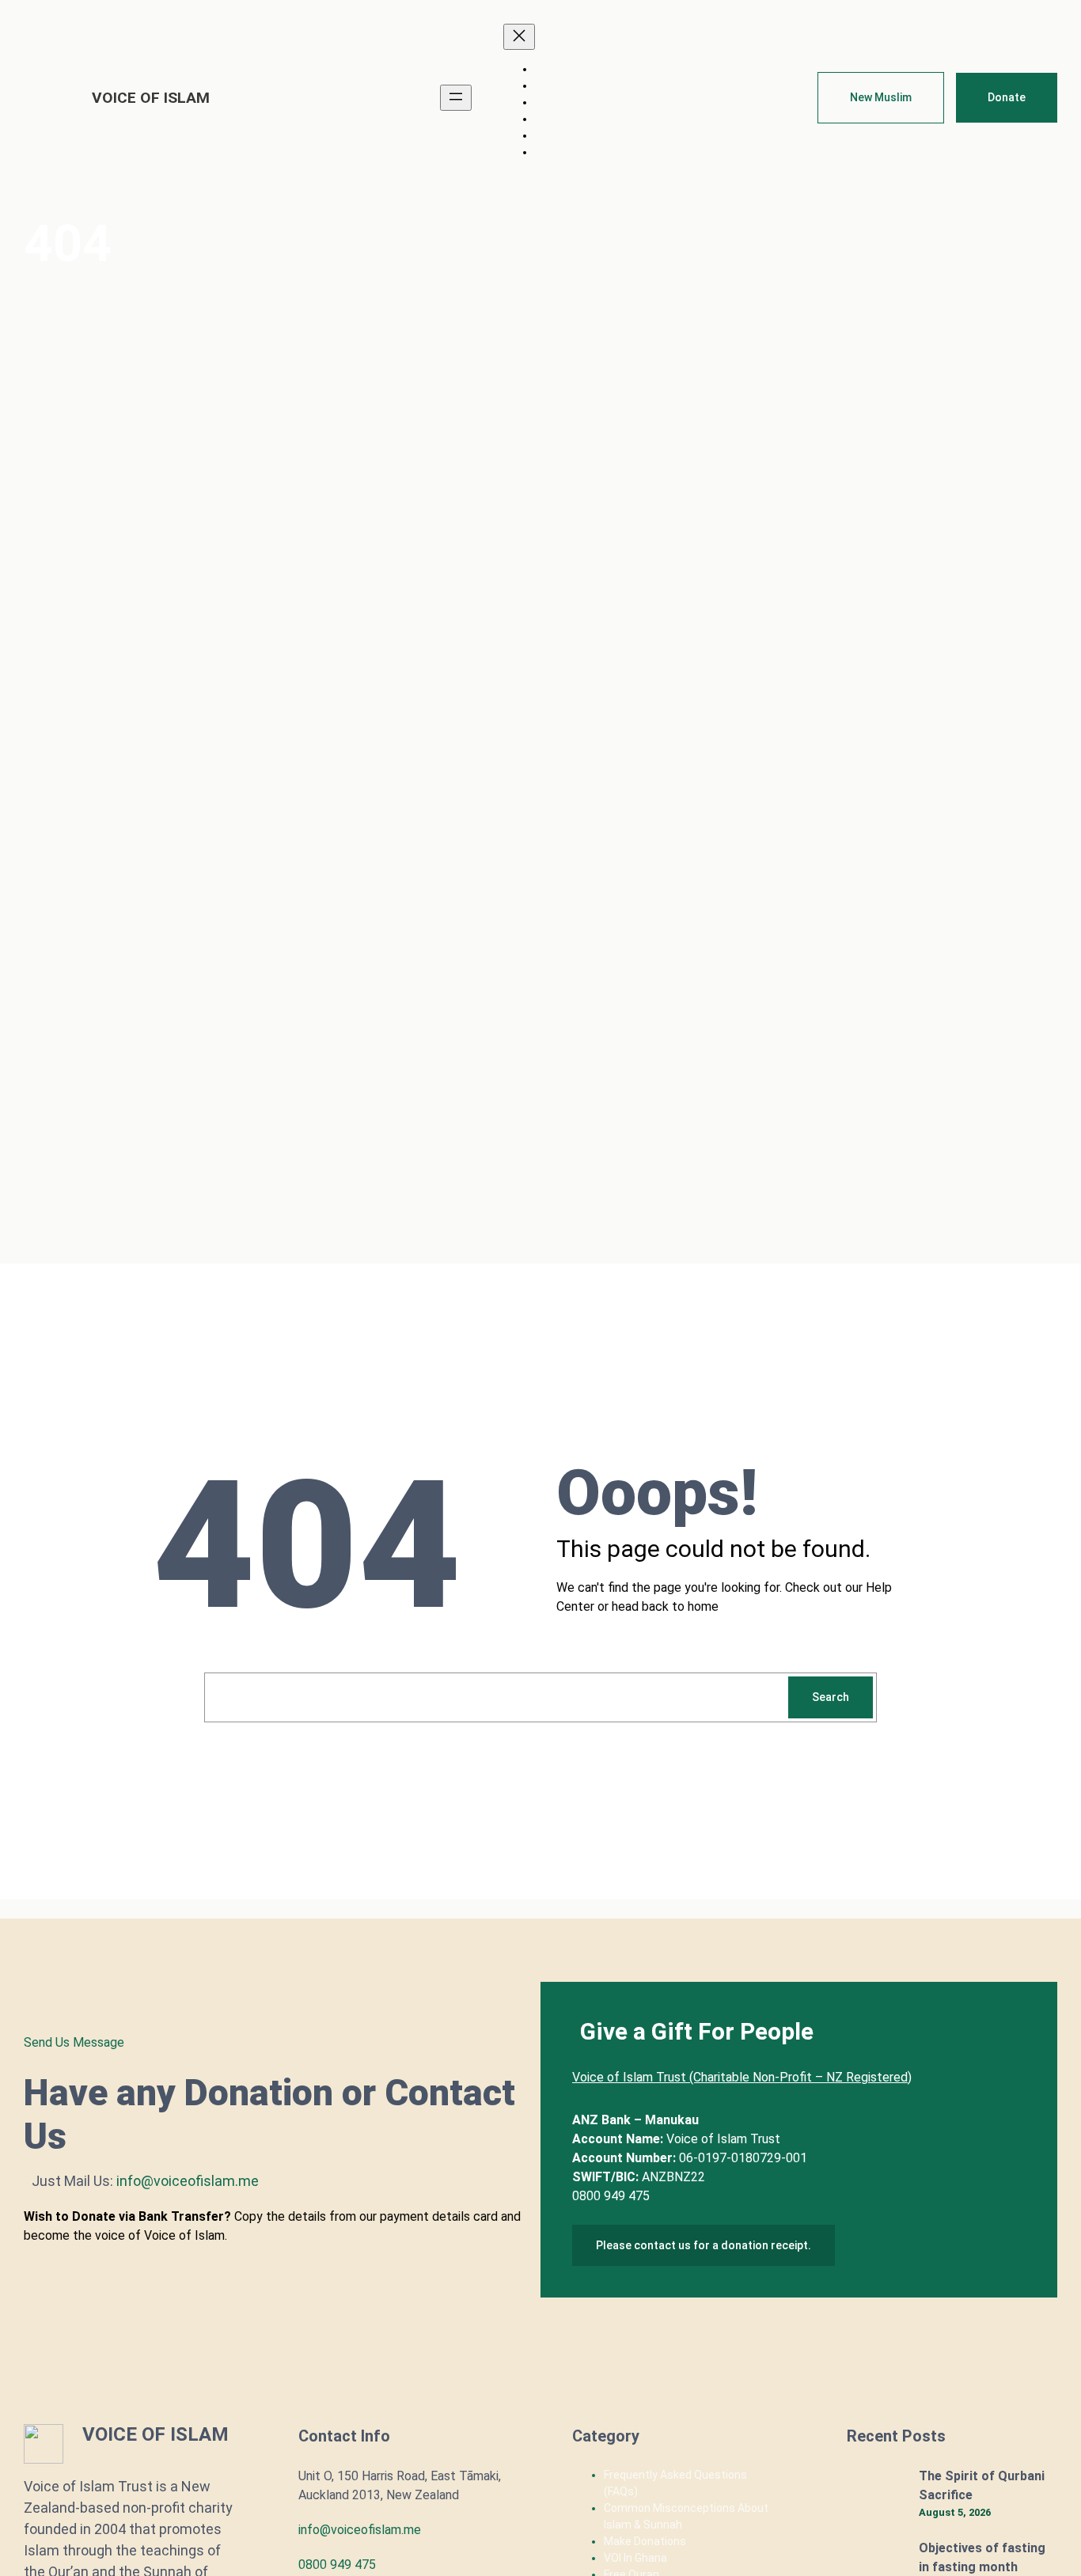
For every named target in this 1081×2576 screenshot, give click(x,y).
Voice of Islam (151, 98)
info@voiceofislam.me (360, 2530)
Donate (1007, 97)
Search (831, 1697)
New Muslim (881, 97)
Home (552, 69)
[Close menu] (519, 37)
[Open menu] (456, 98)
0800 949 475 (337, 2565)
